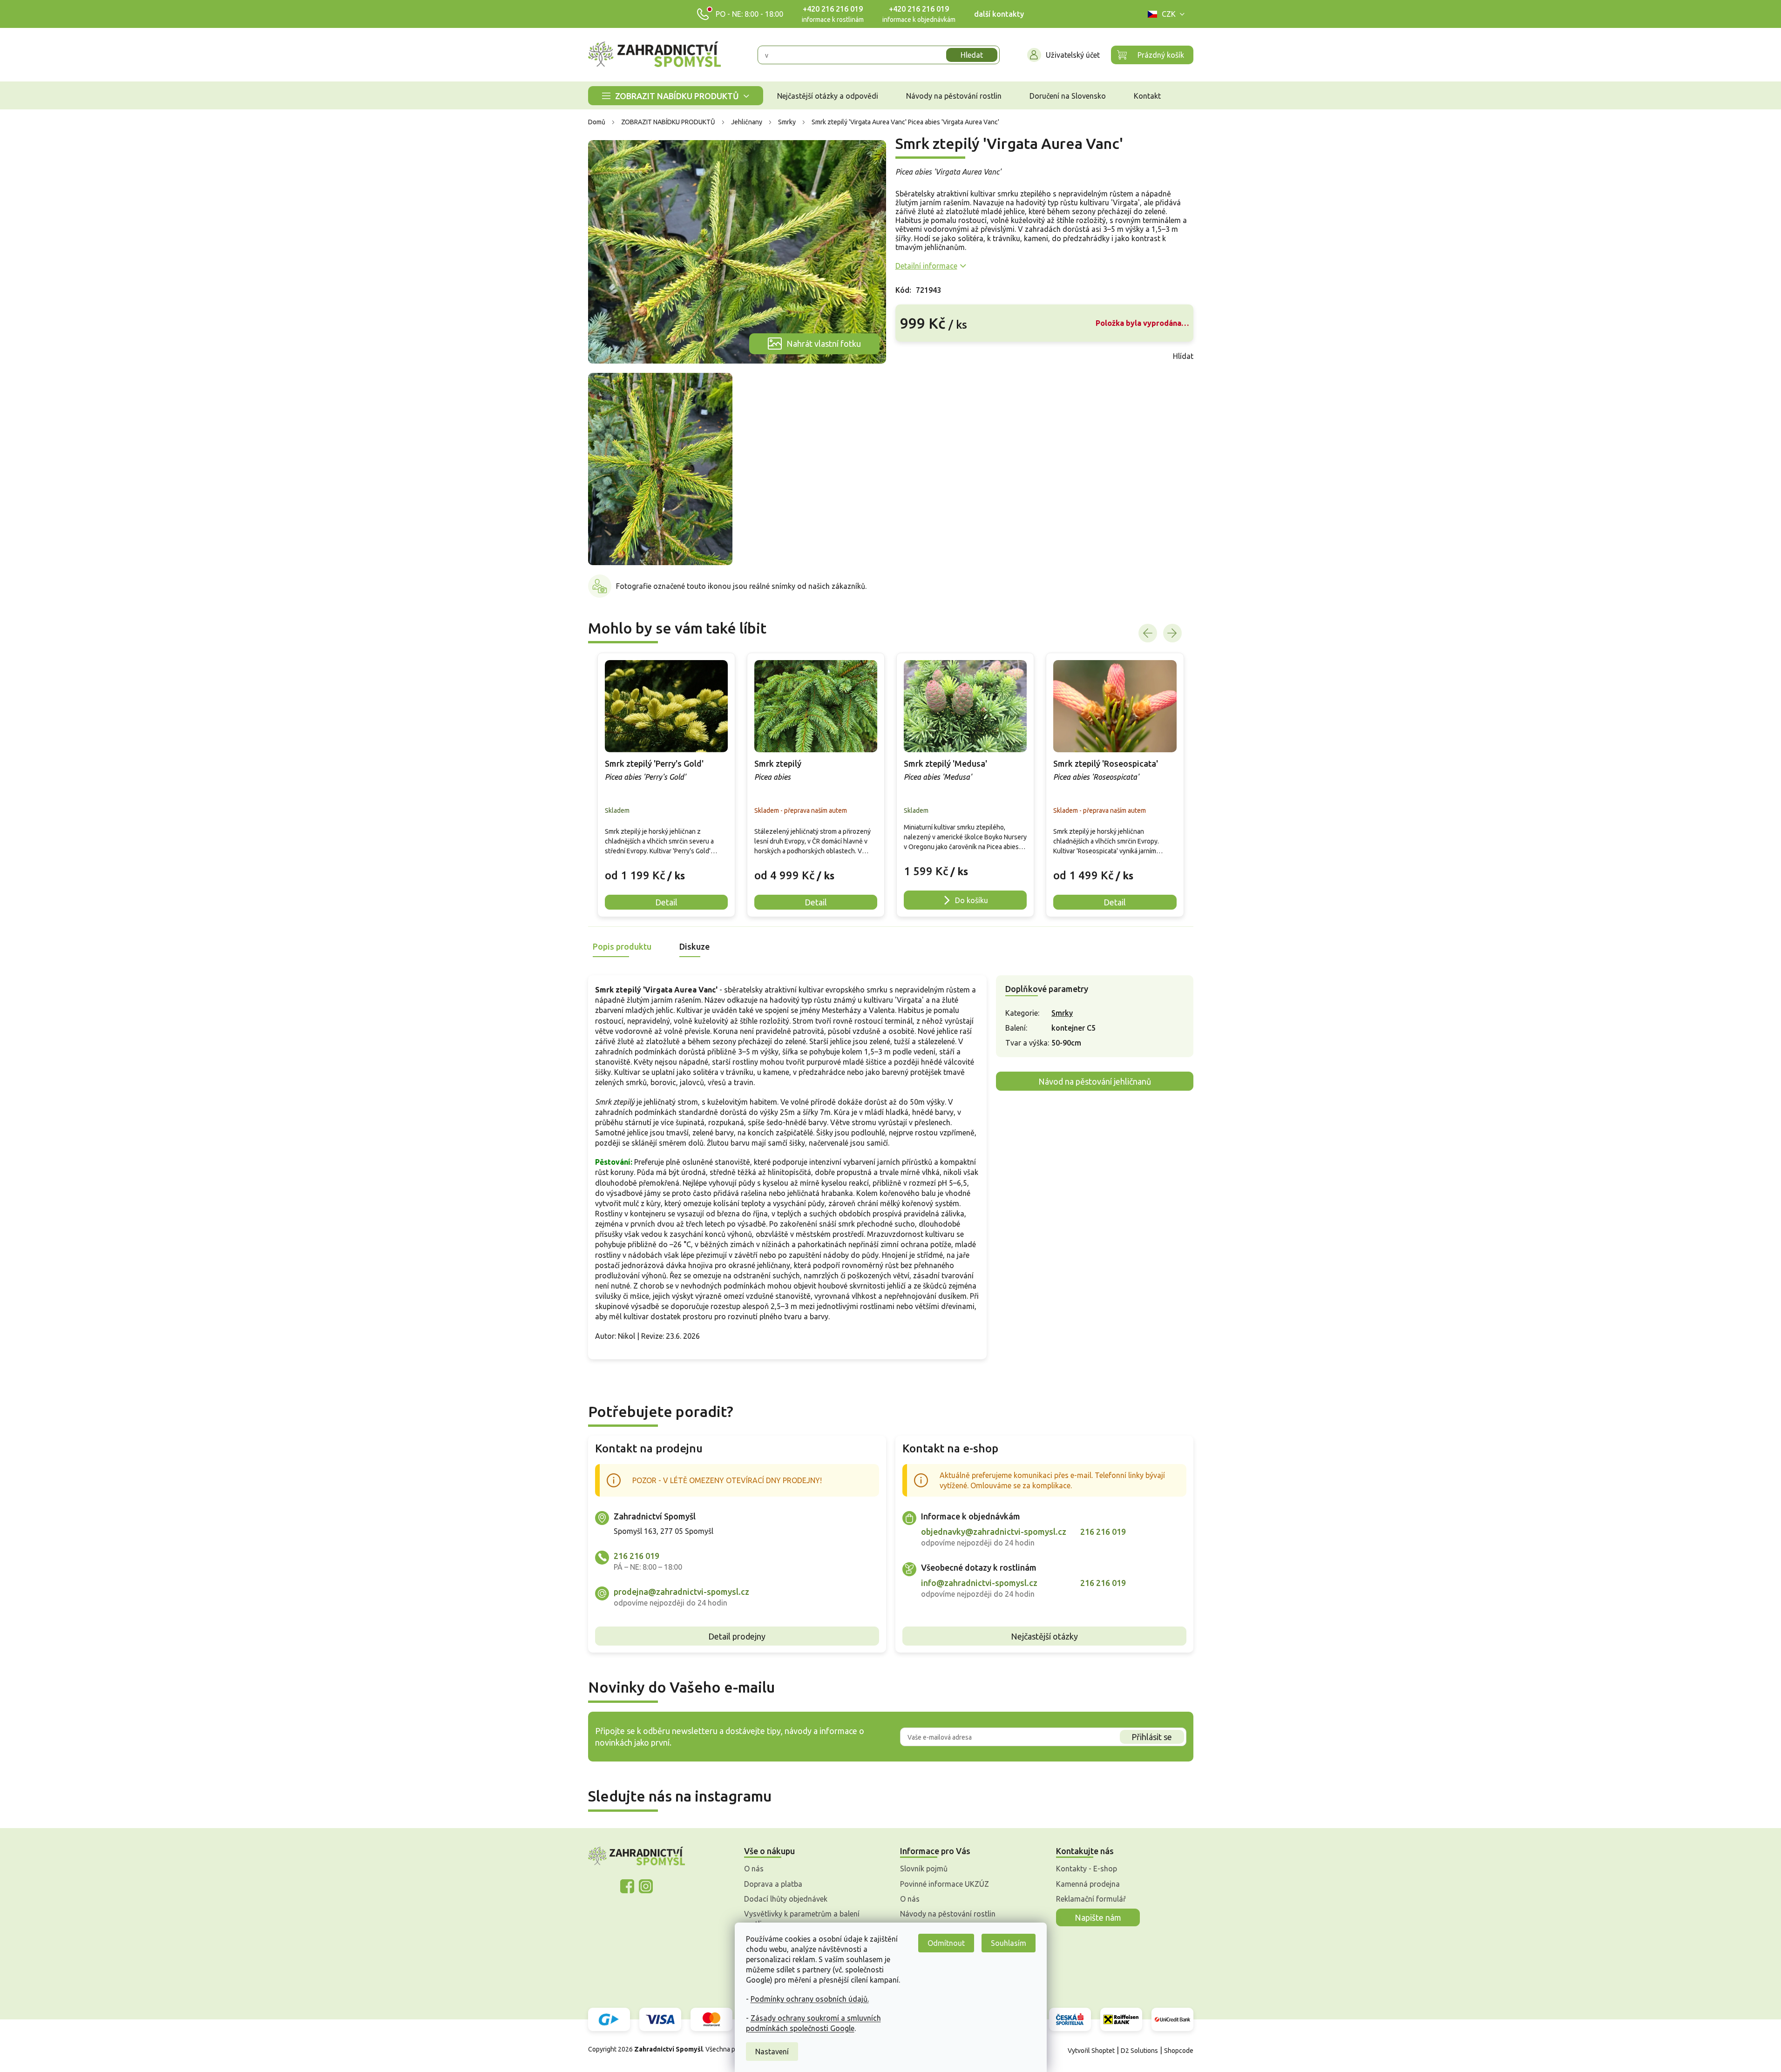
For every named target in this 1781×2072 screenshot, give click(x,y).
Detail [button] (666, 902)
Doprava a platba (773, 1884)
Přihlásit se (1152, 1737)
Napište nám (1098, 1917)
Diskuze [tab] (694, 946)
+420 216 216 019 (833, 9)
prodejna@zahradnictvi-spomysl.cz (681, 1592)
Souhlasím (1009, 1943)
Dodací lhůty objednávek (786, 1899)
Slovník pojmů (924, 1869)
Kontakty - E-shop (1087, 1869)
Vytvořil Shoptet (1091, 2051)
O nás (754, 1869)
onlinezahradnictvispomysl (627, 1886)
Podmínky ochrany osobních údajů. (810, 1999)
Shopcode (1179, 2051)
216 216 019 (637, 1556)
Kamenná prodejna (1088, 1884)
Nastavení (772, 2052)
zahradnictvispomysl (646, 1886)
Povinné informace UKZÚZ (945, 1884)
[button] (666, 868)
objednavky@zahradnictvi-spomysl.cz (994, 1532)
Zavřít (916, 356)
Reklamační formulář (1091, 1899)
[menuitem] (676, 96)
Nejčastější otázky (1044, 1636)
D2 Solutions (1139, 2051)
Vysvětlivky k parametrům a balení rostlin (802, 1919)
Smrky (1062, 1013)
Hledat (972, 55)
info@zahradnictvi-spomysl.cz (979, 1583)
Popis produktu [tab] (622, 946)
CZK (1169, 14)
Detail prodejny (737, 1636)
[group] (666, 785)
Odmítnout (946, 1943)
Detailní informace (926, 266)
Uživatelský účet (1073, 55)
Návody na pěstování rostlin (948, 1914)
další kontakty (999, 14)
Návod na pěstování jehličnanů (1095, 1081)
